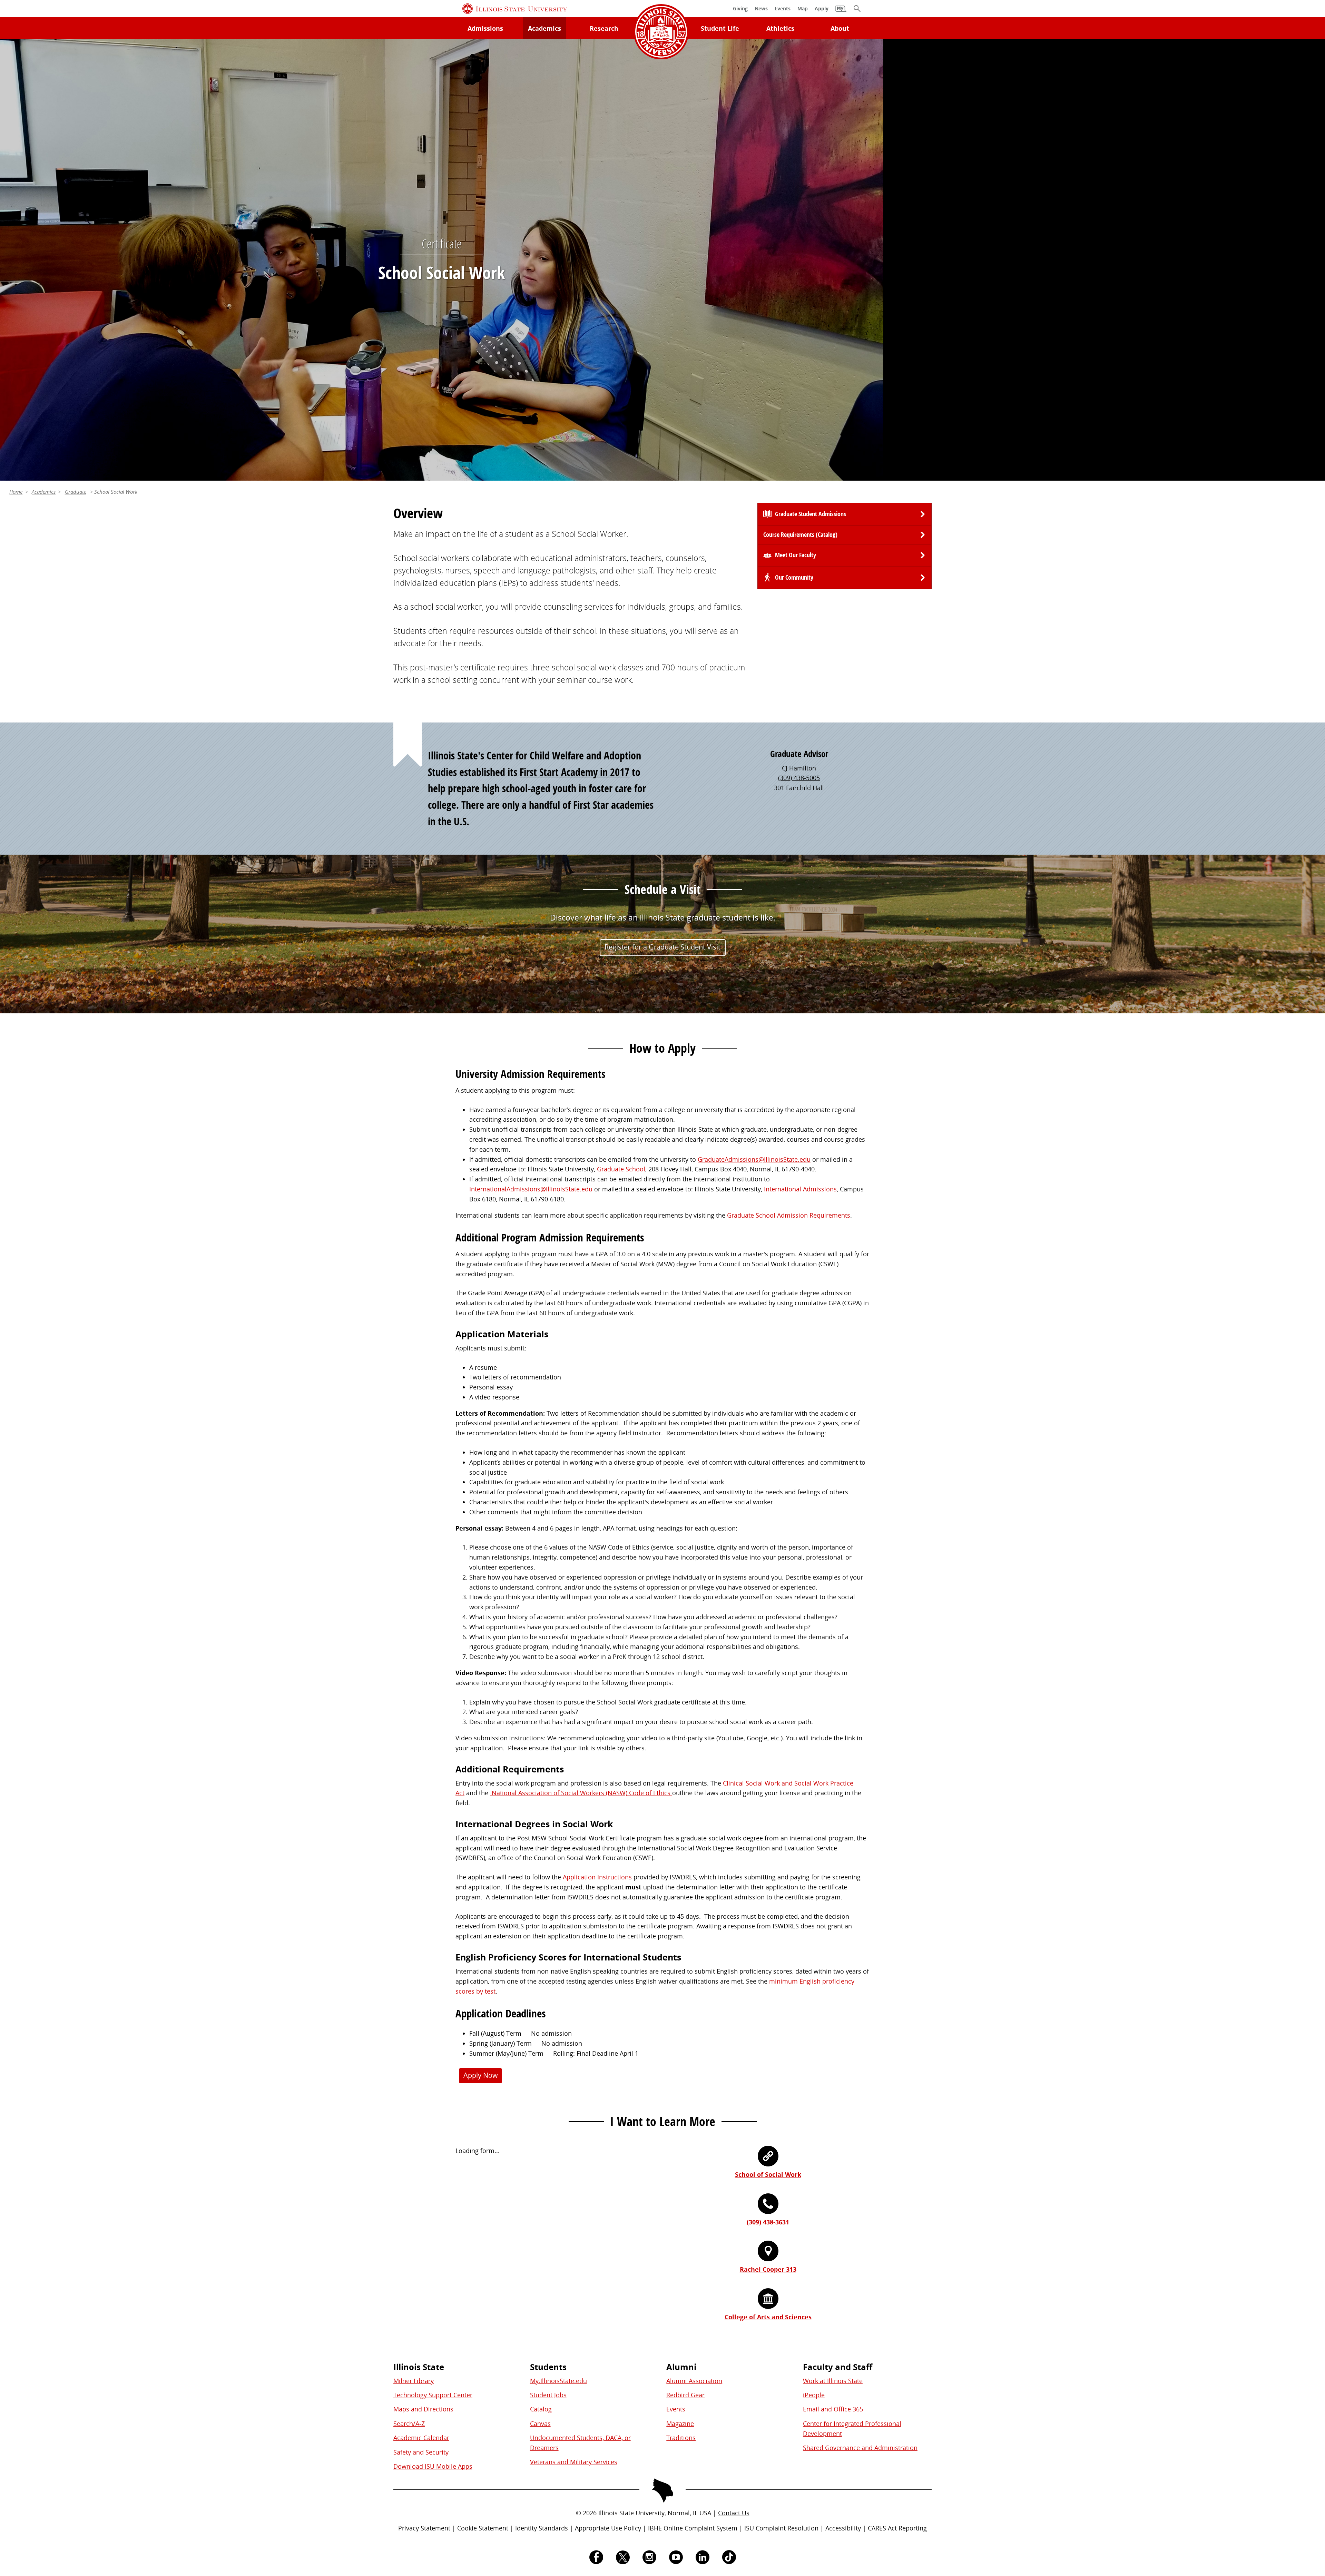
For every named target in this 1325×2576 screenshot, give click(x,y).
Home (16, 492)
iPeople (814, 2395)
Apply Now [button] (481, 2075)
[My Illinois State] (841, 12)
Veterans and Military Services (574, 2462)
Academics (544, 28)
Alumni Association (694, 2381)
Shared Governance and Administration (860, 2448)
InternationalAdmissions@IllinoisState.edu (531, 1189)
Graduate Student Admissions (811, 514)
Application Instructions (597, 1877)
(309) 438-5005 (799, 778)
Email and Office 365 (833, 2409)
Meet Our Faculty (796, 555)
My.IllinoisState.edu (558, 2381)
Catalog (541, 2409)
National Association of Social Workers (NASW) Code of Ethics (581, 1793)
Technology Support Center (433, 2395)
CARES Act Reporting (897, 2528)
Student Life (720, 28)
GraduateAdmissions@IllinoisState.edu (754, 1159)
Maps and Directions (423, 2409)
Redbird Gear (685, 2395)
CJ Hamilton (799, 768)
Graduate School (621, 1169)
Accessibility (843, 2528)
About (840, 28)
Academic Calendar (421, 2438)
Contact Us (734, 2513)
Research (604, 28)
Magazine (680, 2423)
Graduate (76, 492)
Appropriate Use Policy (608, 2528)
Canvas (540, 2423)
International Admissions (800, 1189)
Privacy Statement (424, 2528)
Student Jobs (548, 2395)
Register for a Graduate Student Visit (662, 947)
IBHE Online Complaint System (693, 2528)
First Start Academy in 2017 (575, 772)
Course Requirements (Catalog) (800, 535)
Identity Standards (542, 2528)
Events (676, 2409)
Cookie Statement (483, 2528)
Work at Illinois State (833, 2381)
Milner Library (414, 2381)
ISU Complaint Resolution (781, 2528)
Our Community (794, 577)
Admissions (485, 28)
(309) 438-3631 (768, 2222)
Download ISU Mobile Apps (433, 2466)
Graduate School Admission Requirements (789, 1215)
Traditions (681, 2438)
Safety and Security (421, 2452)
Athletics (780, 28)
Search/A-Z (409, 2423)
